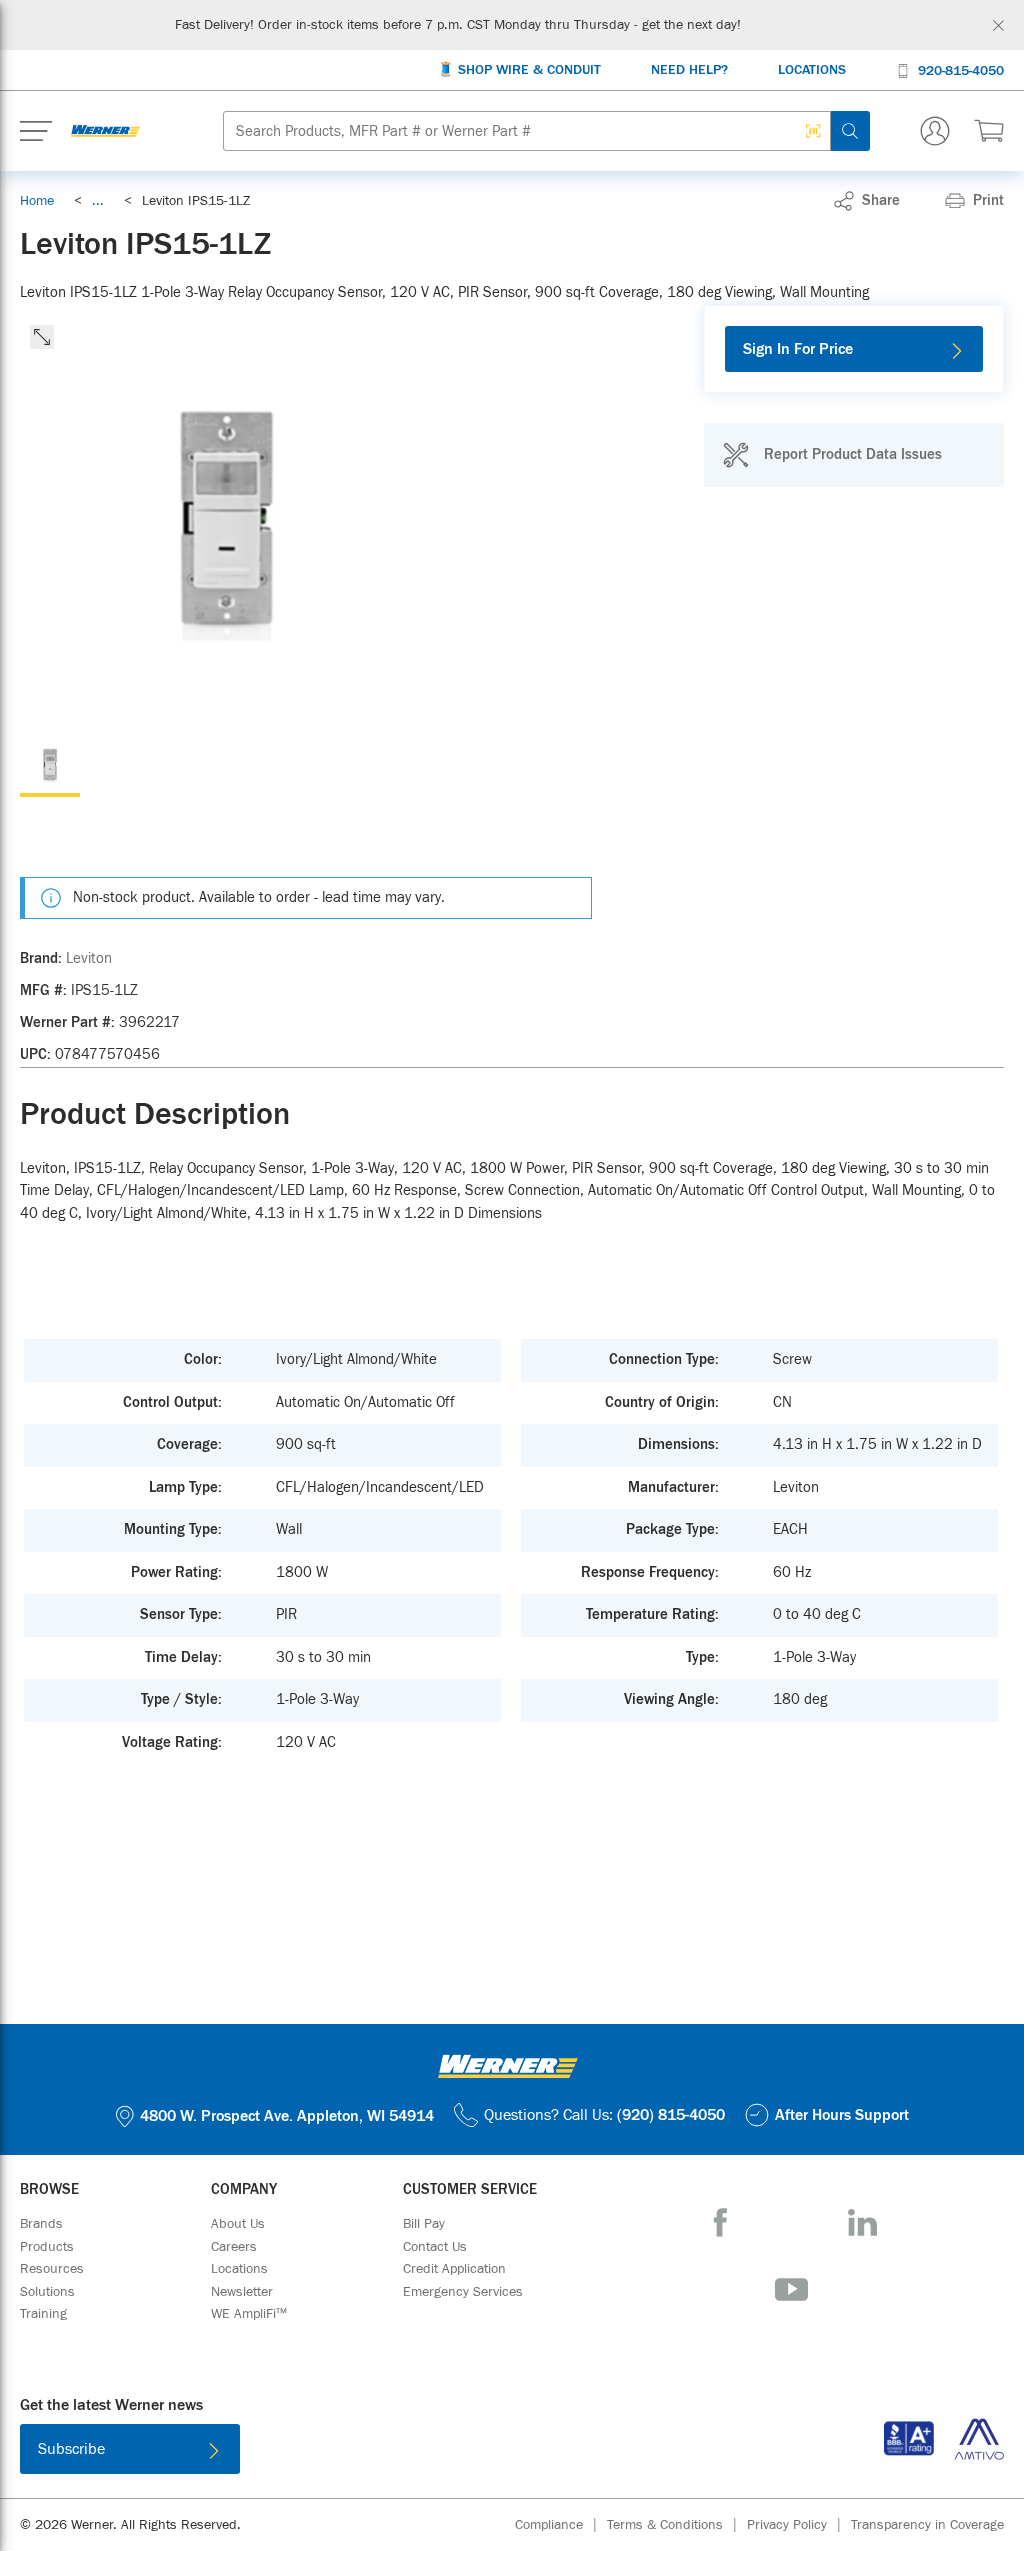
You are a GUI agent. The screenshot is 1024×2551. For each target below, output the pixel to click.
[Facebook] (720, 2222)
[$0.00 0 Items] (989, 131)
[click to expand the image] (42, 337)
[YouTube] (791, 2289)
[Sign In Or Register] (935, 131)
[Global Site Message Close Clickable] (998, 25)
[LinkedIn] (862, 2222)
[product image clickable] (50, 767)
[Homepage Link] (105, 131)
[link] (98, 201)
